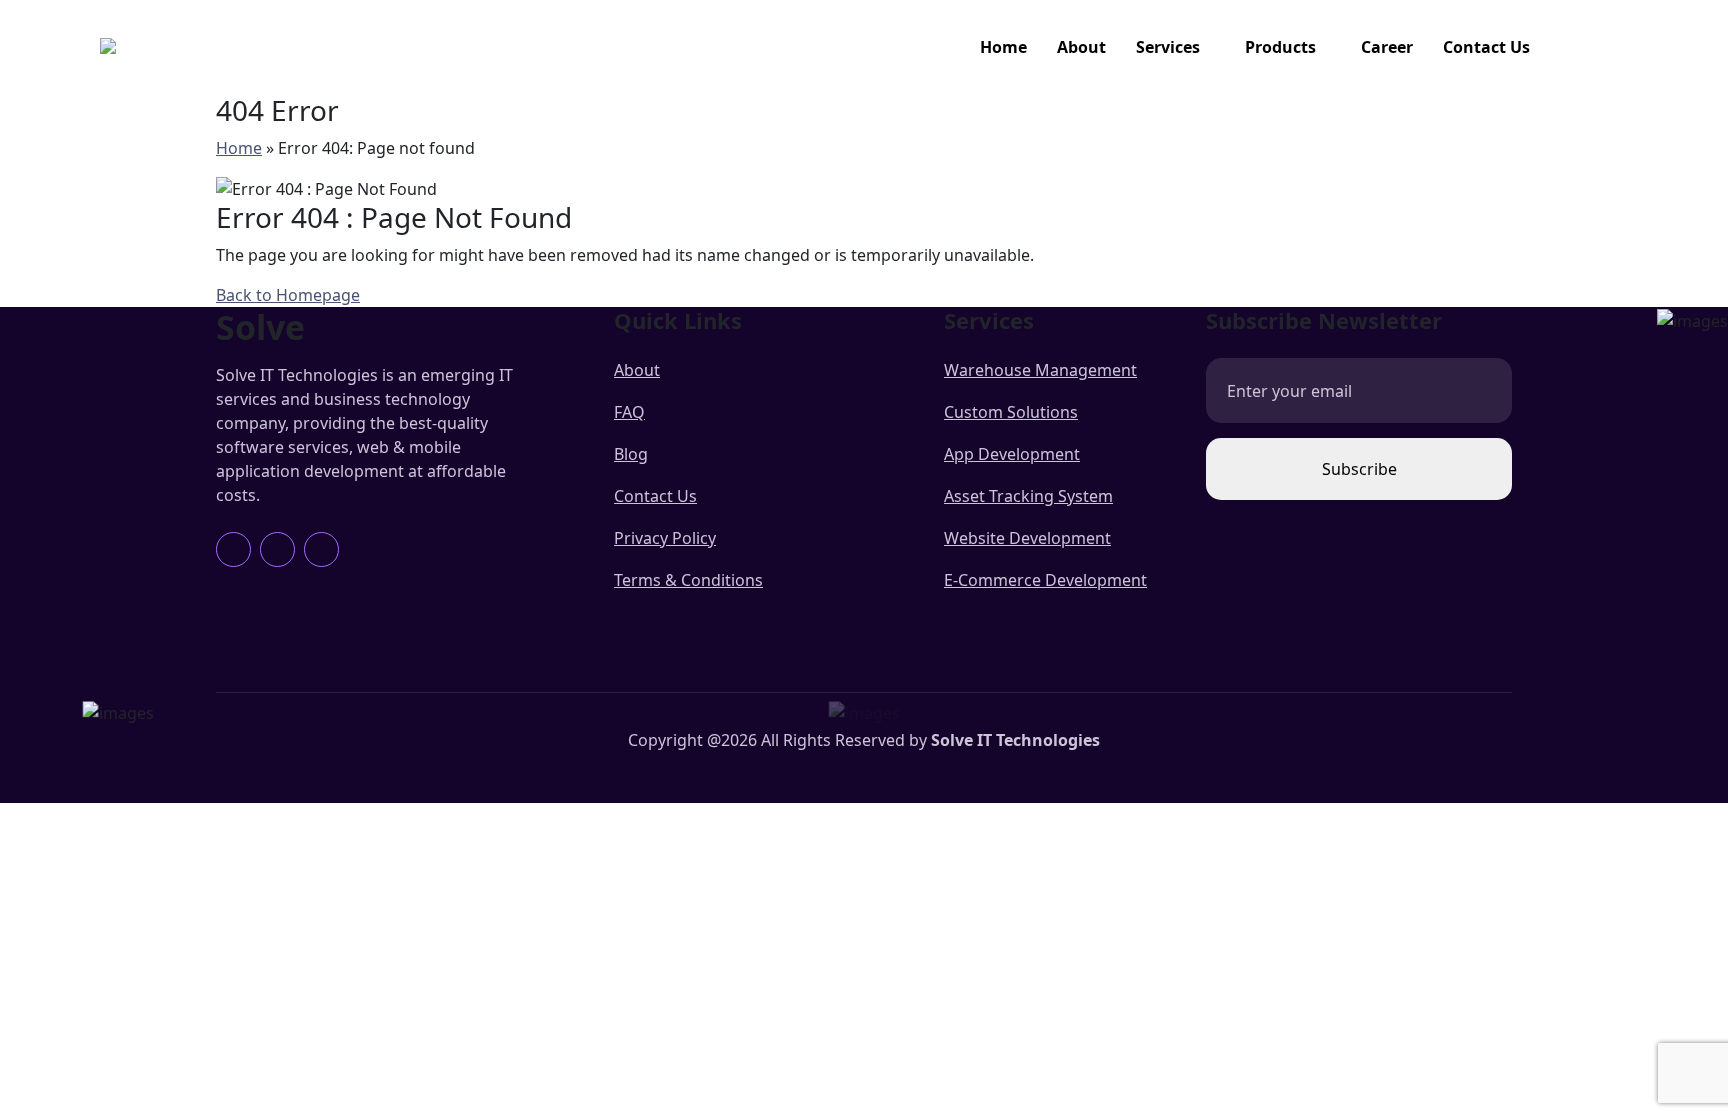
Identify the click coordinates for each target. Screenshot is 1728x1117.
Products (1280, 47)
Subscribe (1359, 469)
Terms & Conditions (688, 580)
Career (1387, 47)
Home (1003, 47)
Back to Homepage (288, 295)
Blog (631, 454)
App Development (1012, 454)
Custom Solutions (1011, 412)
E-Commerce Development (1045, 580)
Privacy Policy (665, 538)
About (1081, 47)
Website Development (1027, 538)
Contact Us (1486, 47)
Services (1168, 47)
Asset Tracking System (1028, 496)
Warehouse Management (1040, 370)
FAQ (629, 412)
